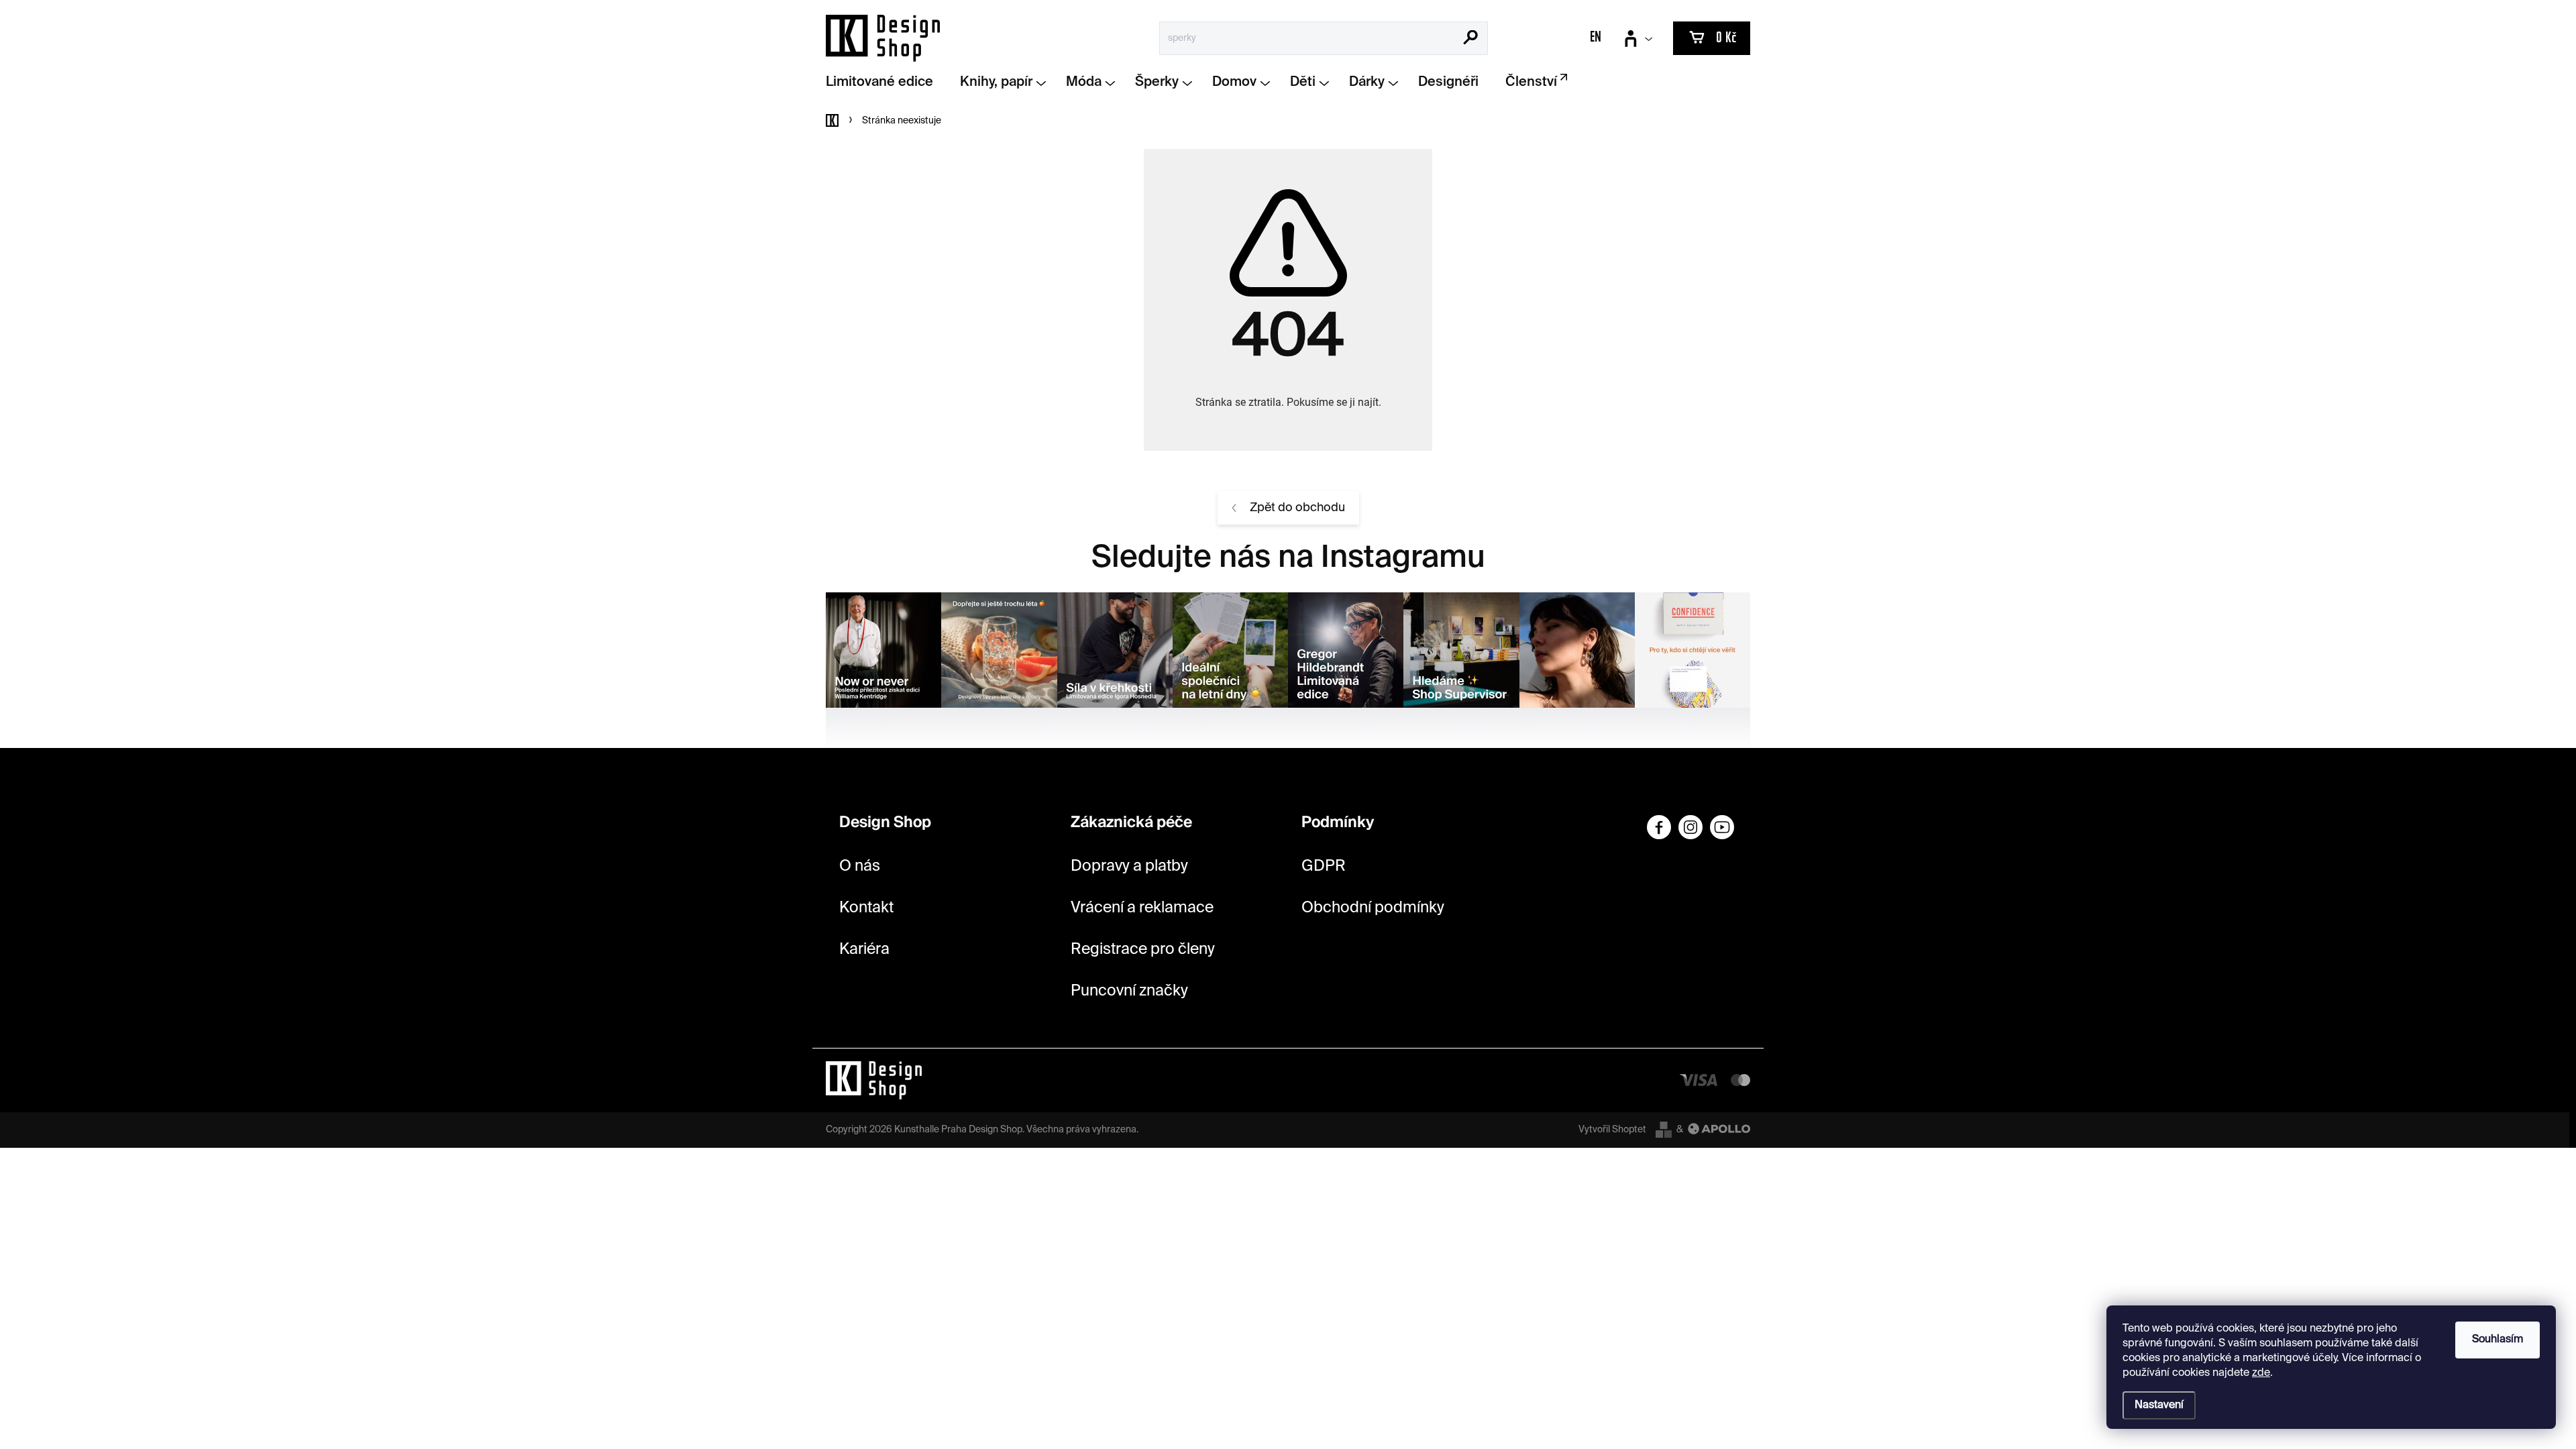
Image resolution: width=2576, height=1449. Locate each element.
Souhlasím (2498, 1340)
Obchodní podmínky (1373, 908)
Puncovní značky (1129, 991)
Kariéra (864, 950)
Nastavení (2159, 1405)
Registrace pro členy (1143, 950)
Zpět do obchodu (1297, 508)
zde (2261, 1373)
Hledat (1471, 39)
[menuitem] (884, 83)
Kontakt (866, 908)
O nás (860, 866)
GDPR (1324, 866)
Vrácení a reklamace (1142, 908)
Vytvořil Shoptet (1612, 1130)
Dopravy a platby (1129, 866)
